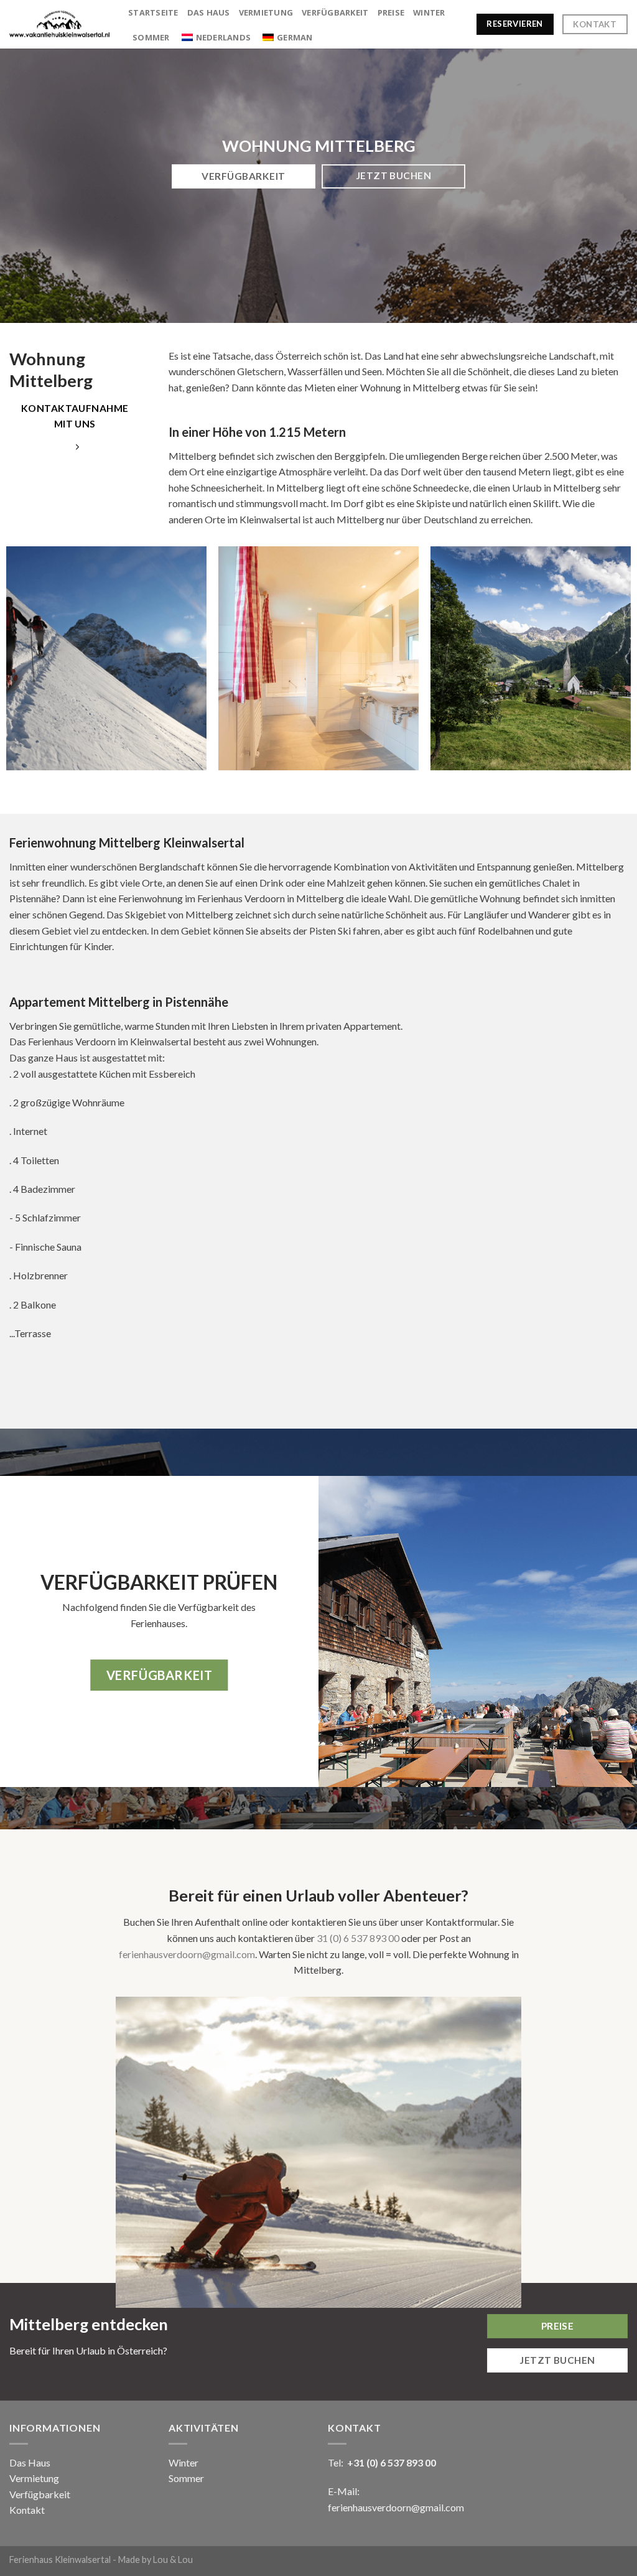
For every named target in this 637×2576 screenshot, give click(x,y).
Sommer (151, 37)
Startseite (153, 12)
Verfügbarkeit (335, 12)
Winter (429, 12)
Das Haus (209, 12)
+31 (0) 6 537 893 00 (392, 2462)
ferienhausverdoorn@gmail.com (187, 1954)
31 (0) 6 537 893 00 (358, 1938)
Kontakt (27, 2510)
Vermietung (266, 12)
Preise (391, 12)
